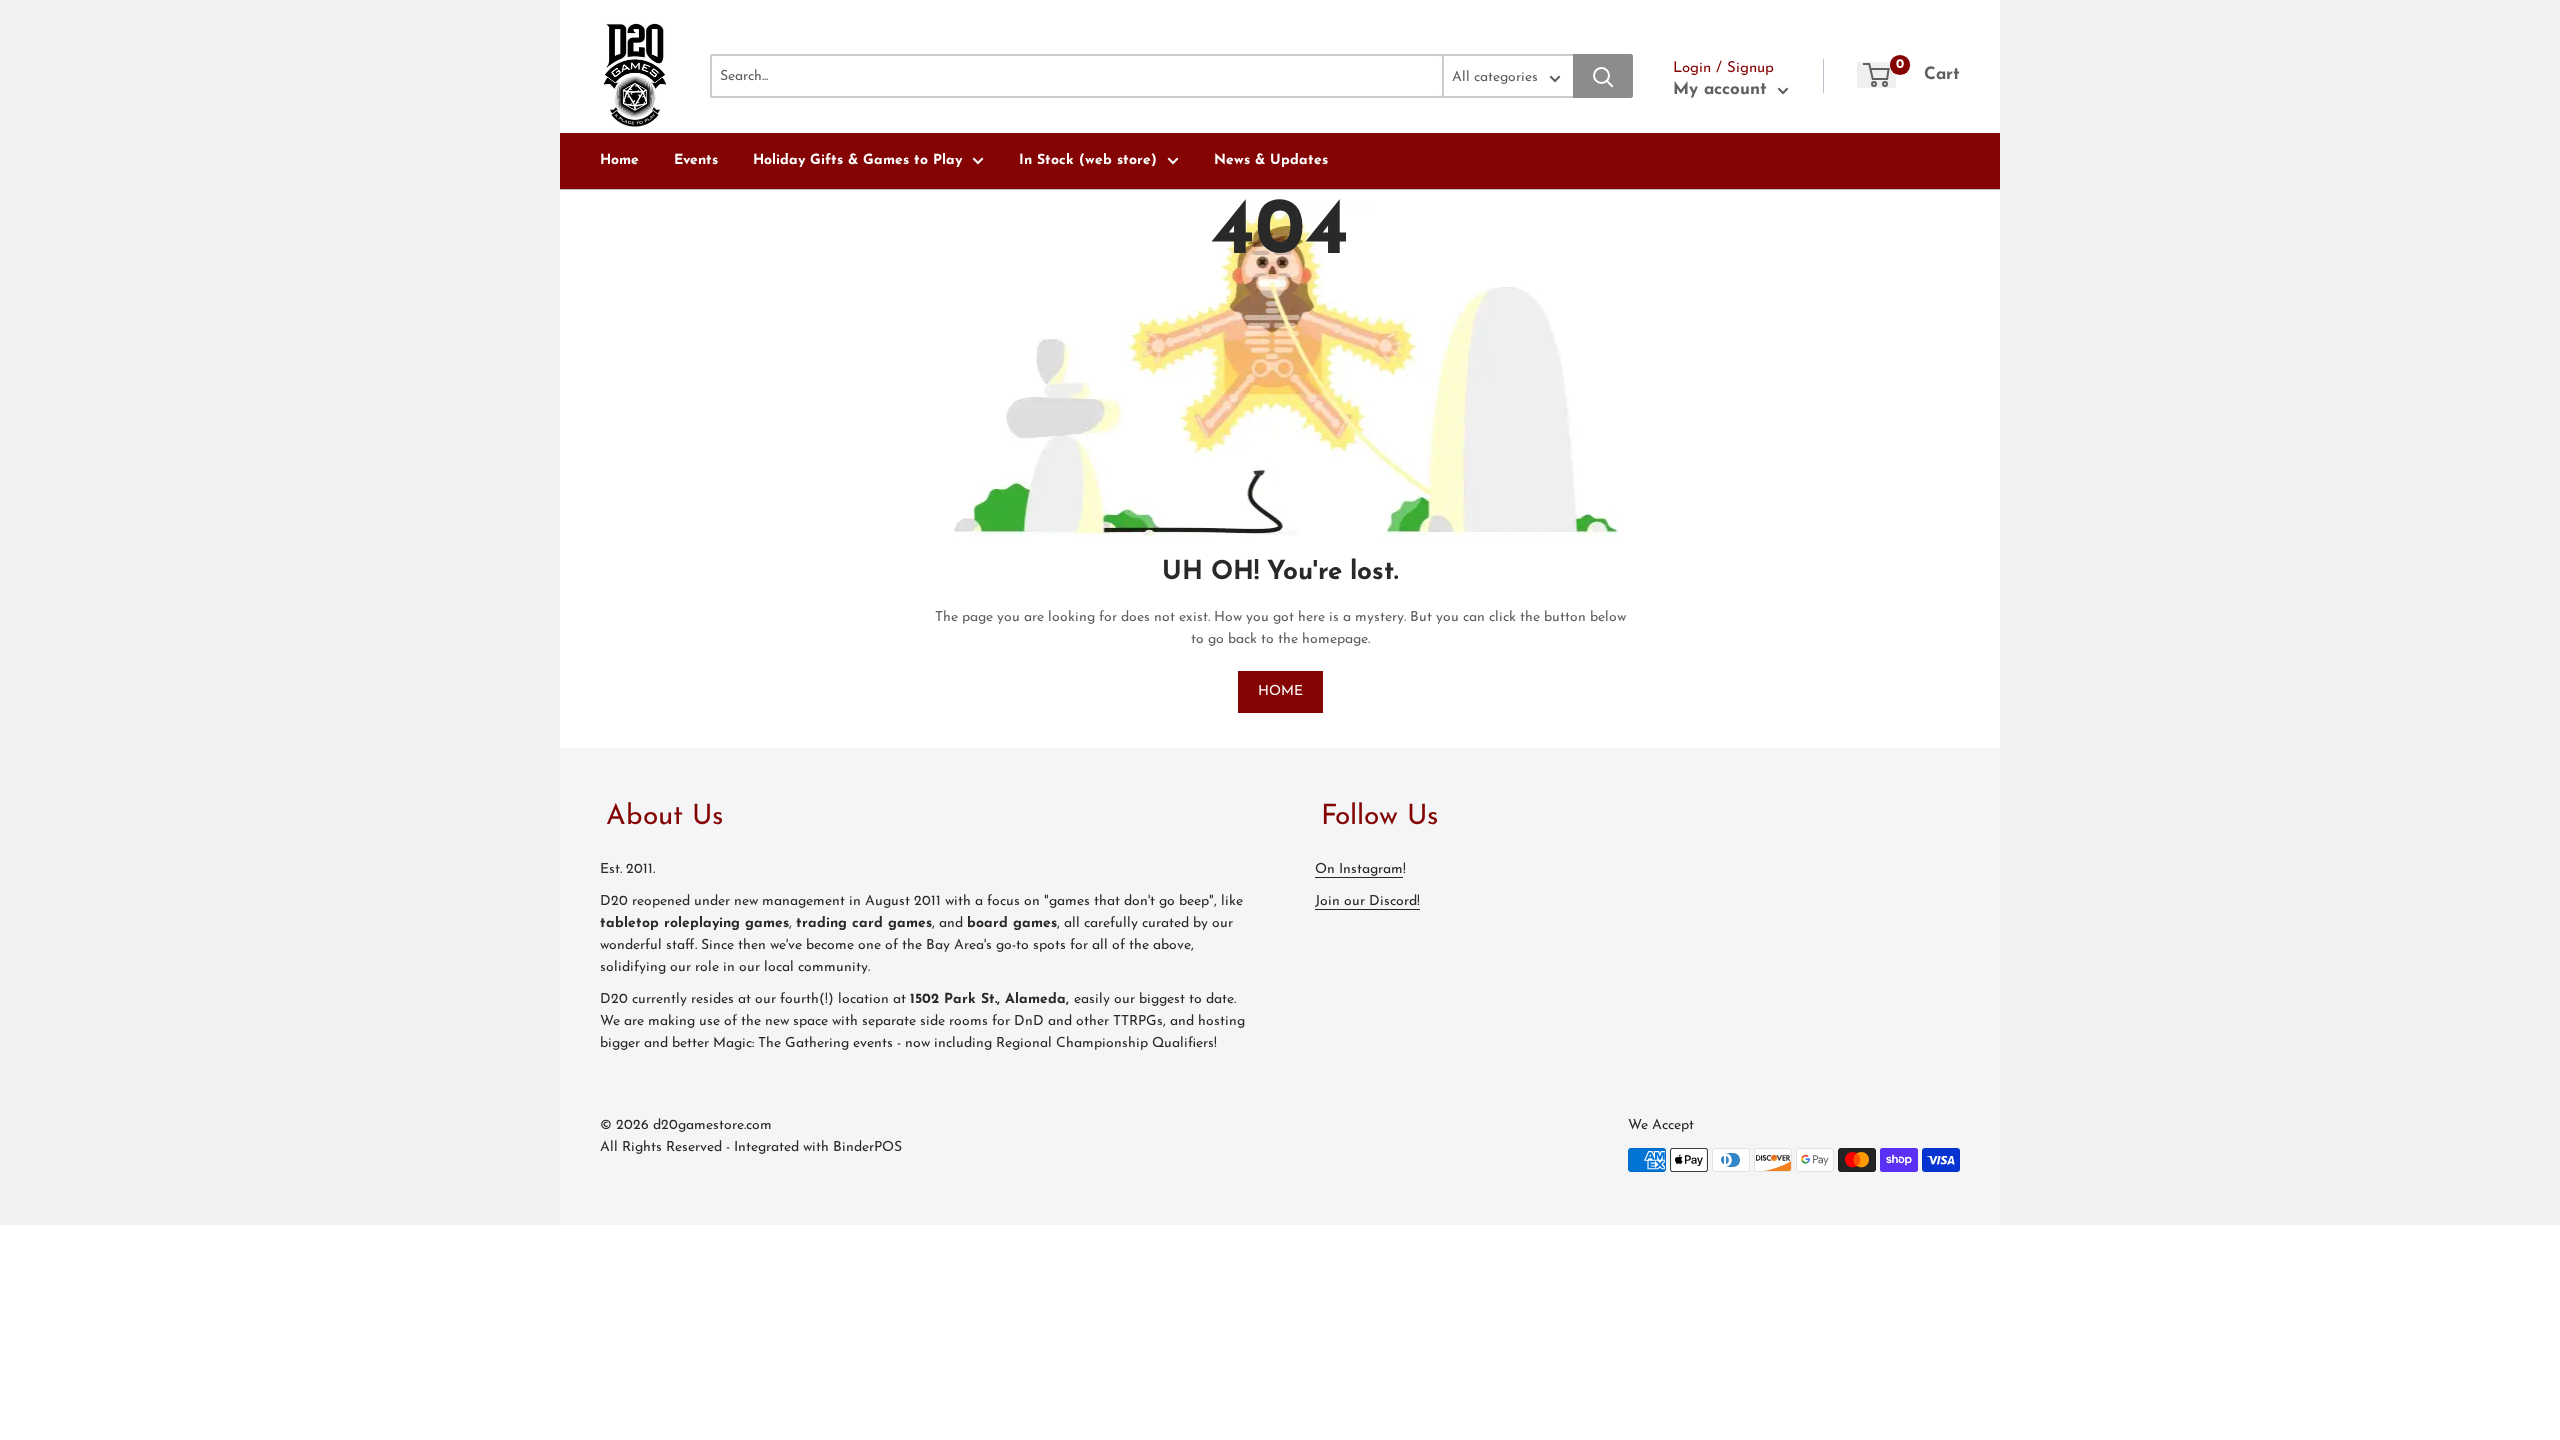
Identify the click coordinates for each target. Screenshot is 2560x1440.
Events (696, 160)
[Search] (1603, 76)
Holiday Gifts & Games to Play (857, 160)
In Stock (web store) (1088, 160)
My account (1723, 89)
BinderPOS (867, 1147)
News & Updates (1271, 160)
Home (619, 160)
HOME (1280, 691)
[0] (1876, 75)
